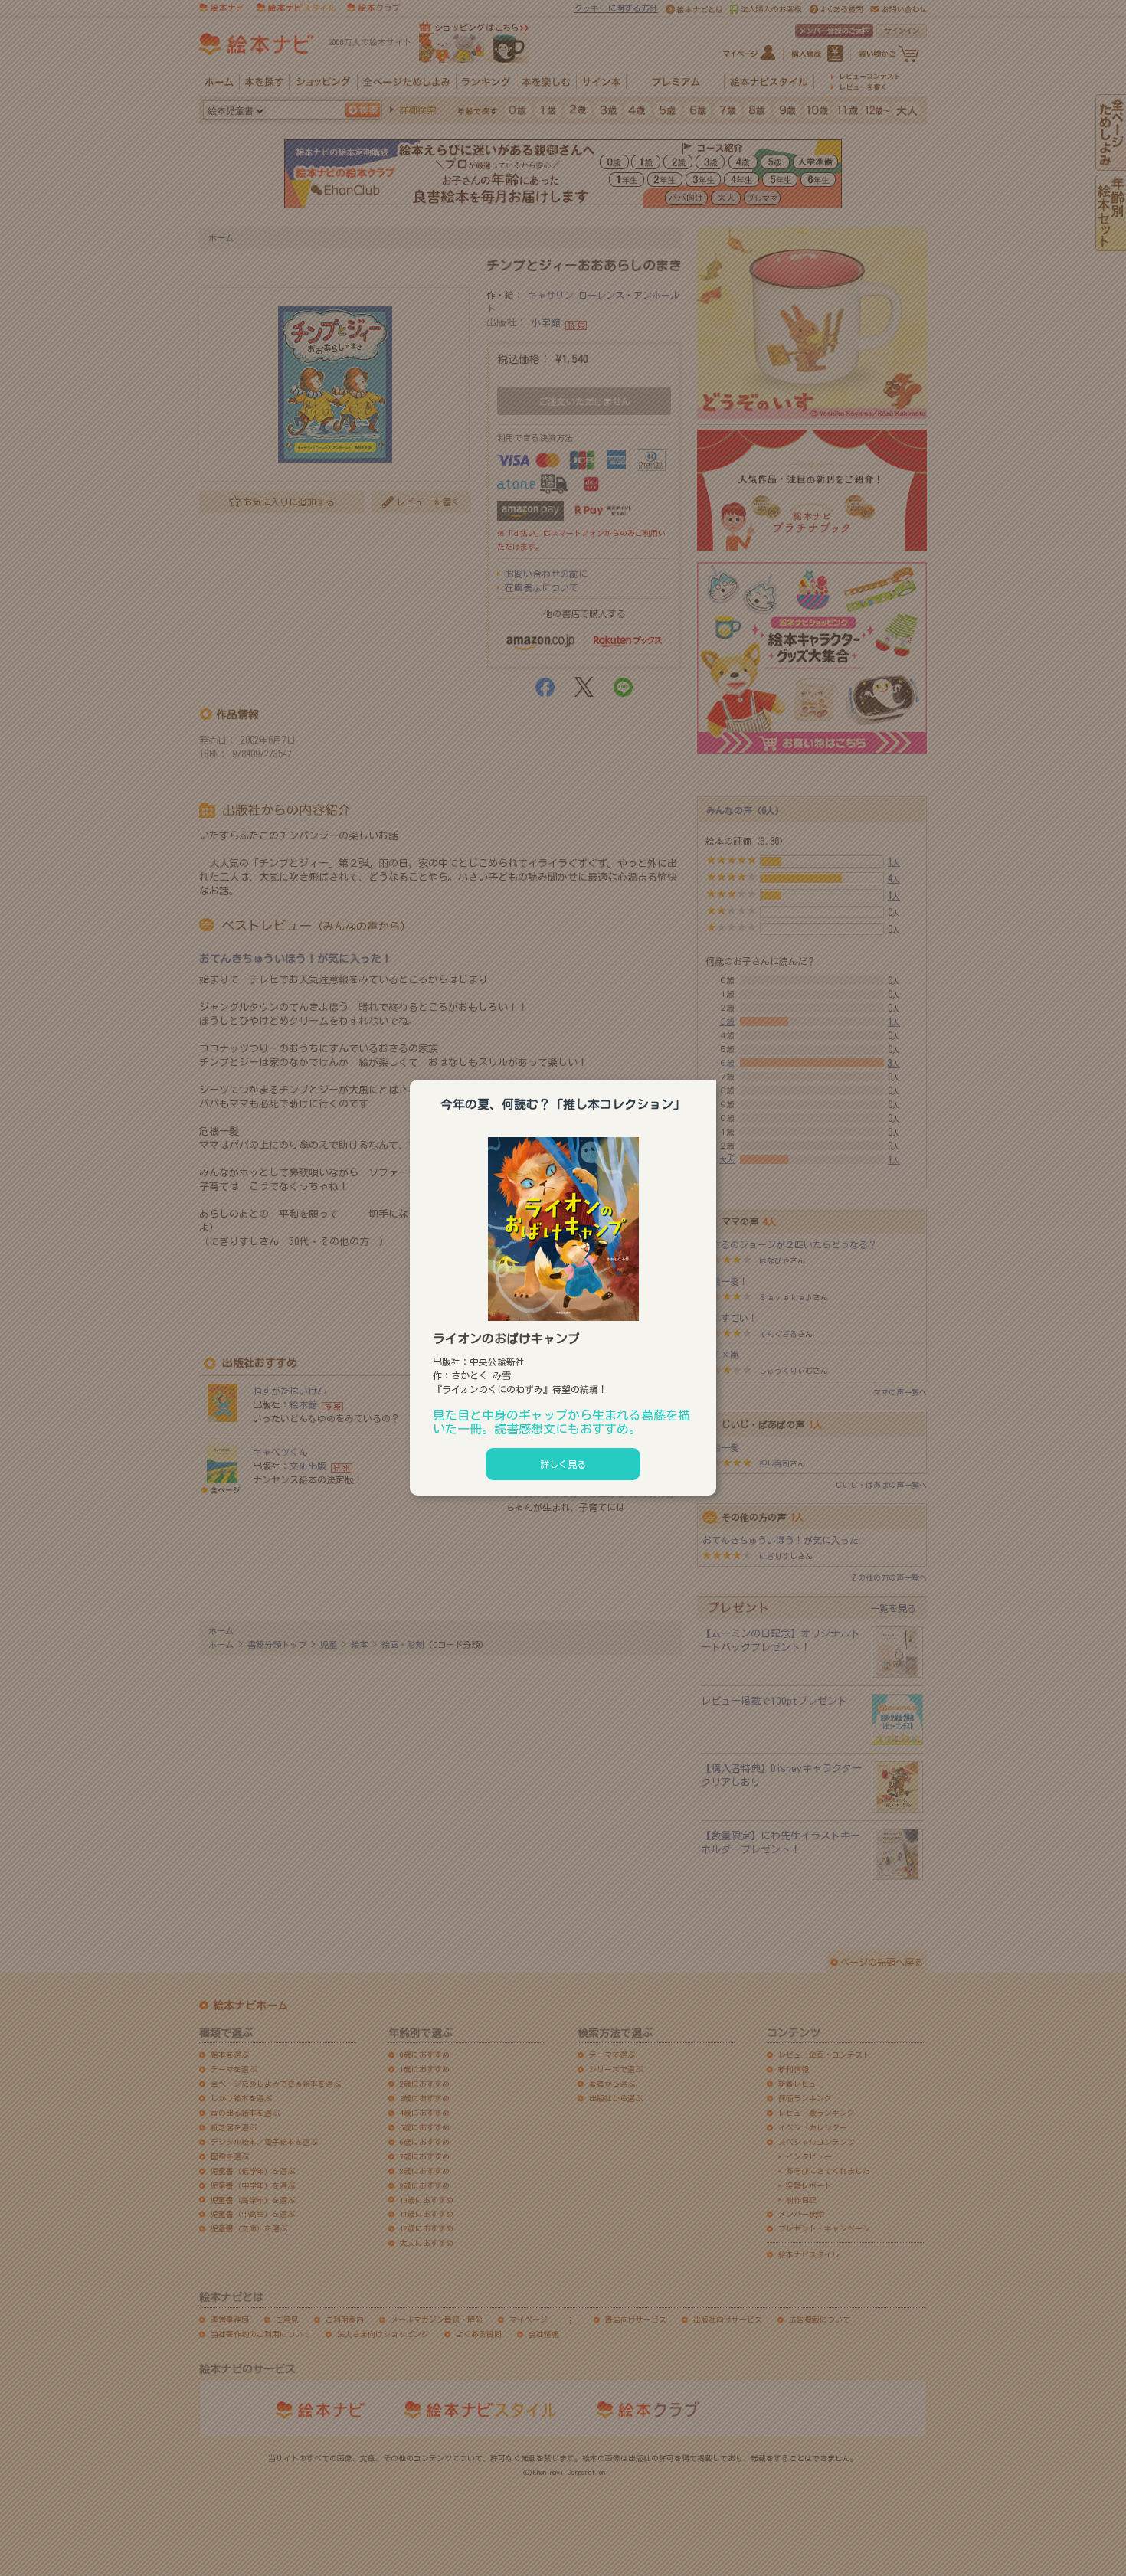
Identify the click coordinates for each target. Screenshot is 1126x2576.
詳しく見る (563, 1464)
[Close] (716, 1077)
